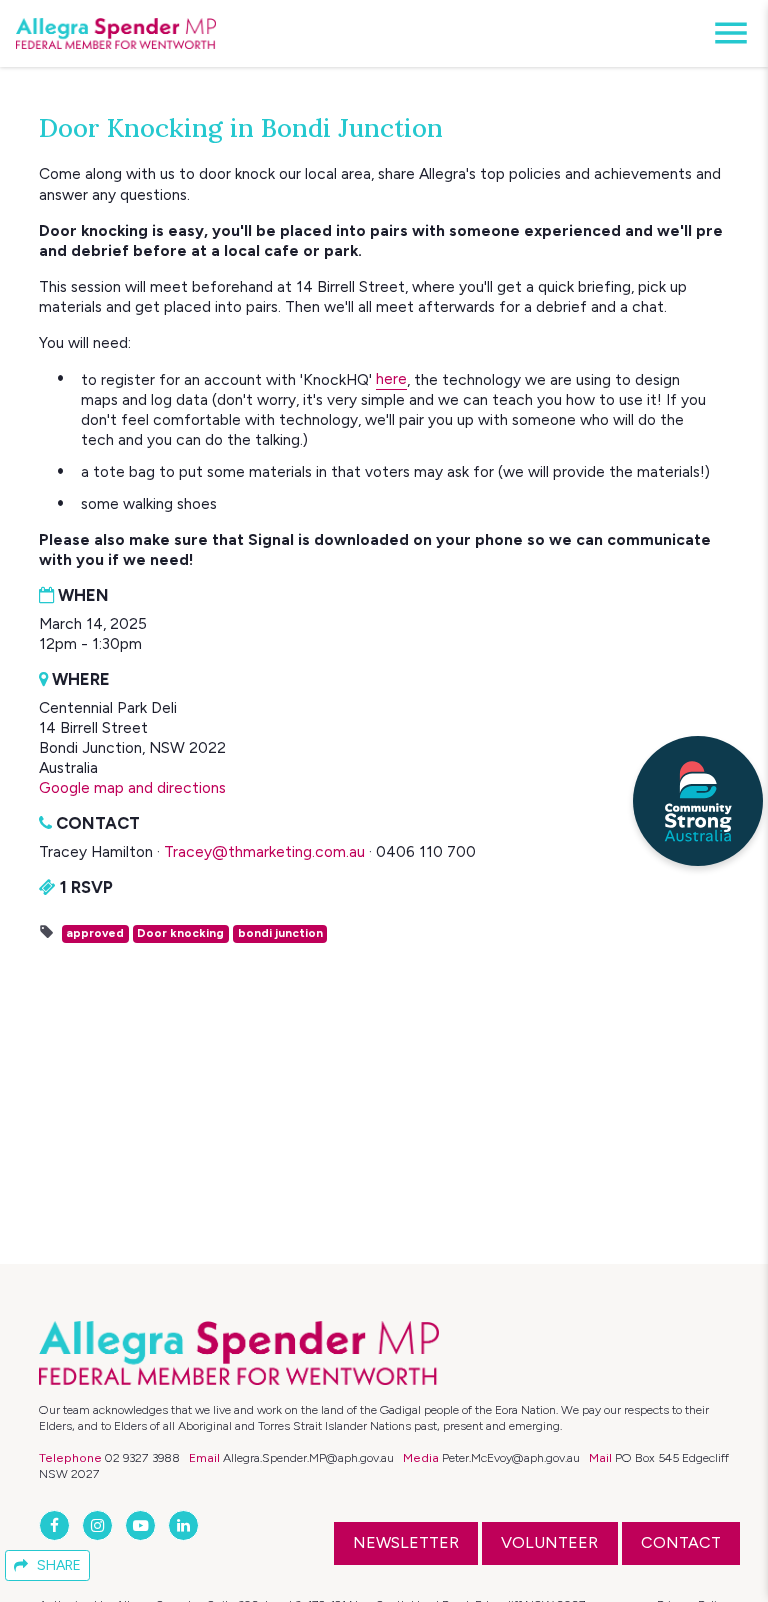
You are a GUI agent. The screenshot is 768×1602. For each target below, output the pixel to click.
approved (95, 933)
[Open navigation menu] (725, 33)
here (391, 378)
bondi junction (280, 933)
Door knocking (180, 933)
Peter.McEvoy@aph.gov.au (511, 1457)
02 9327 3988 (142, 1457)
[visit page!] (56, 1525)
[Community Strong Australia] (698, 801)
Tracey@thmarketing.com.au (264, 851)
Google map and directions (132, 787)
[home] (116, 34)
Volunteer (549, 1542)
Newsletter (406, 1542)
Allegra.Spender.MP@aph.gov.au (308, 1457)
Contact (681, 1542)
